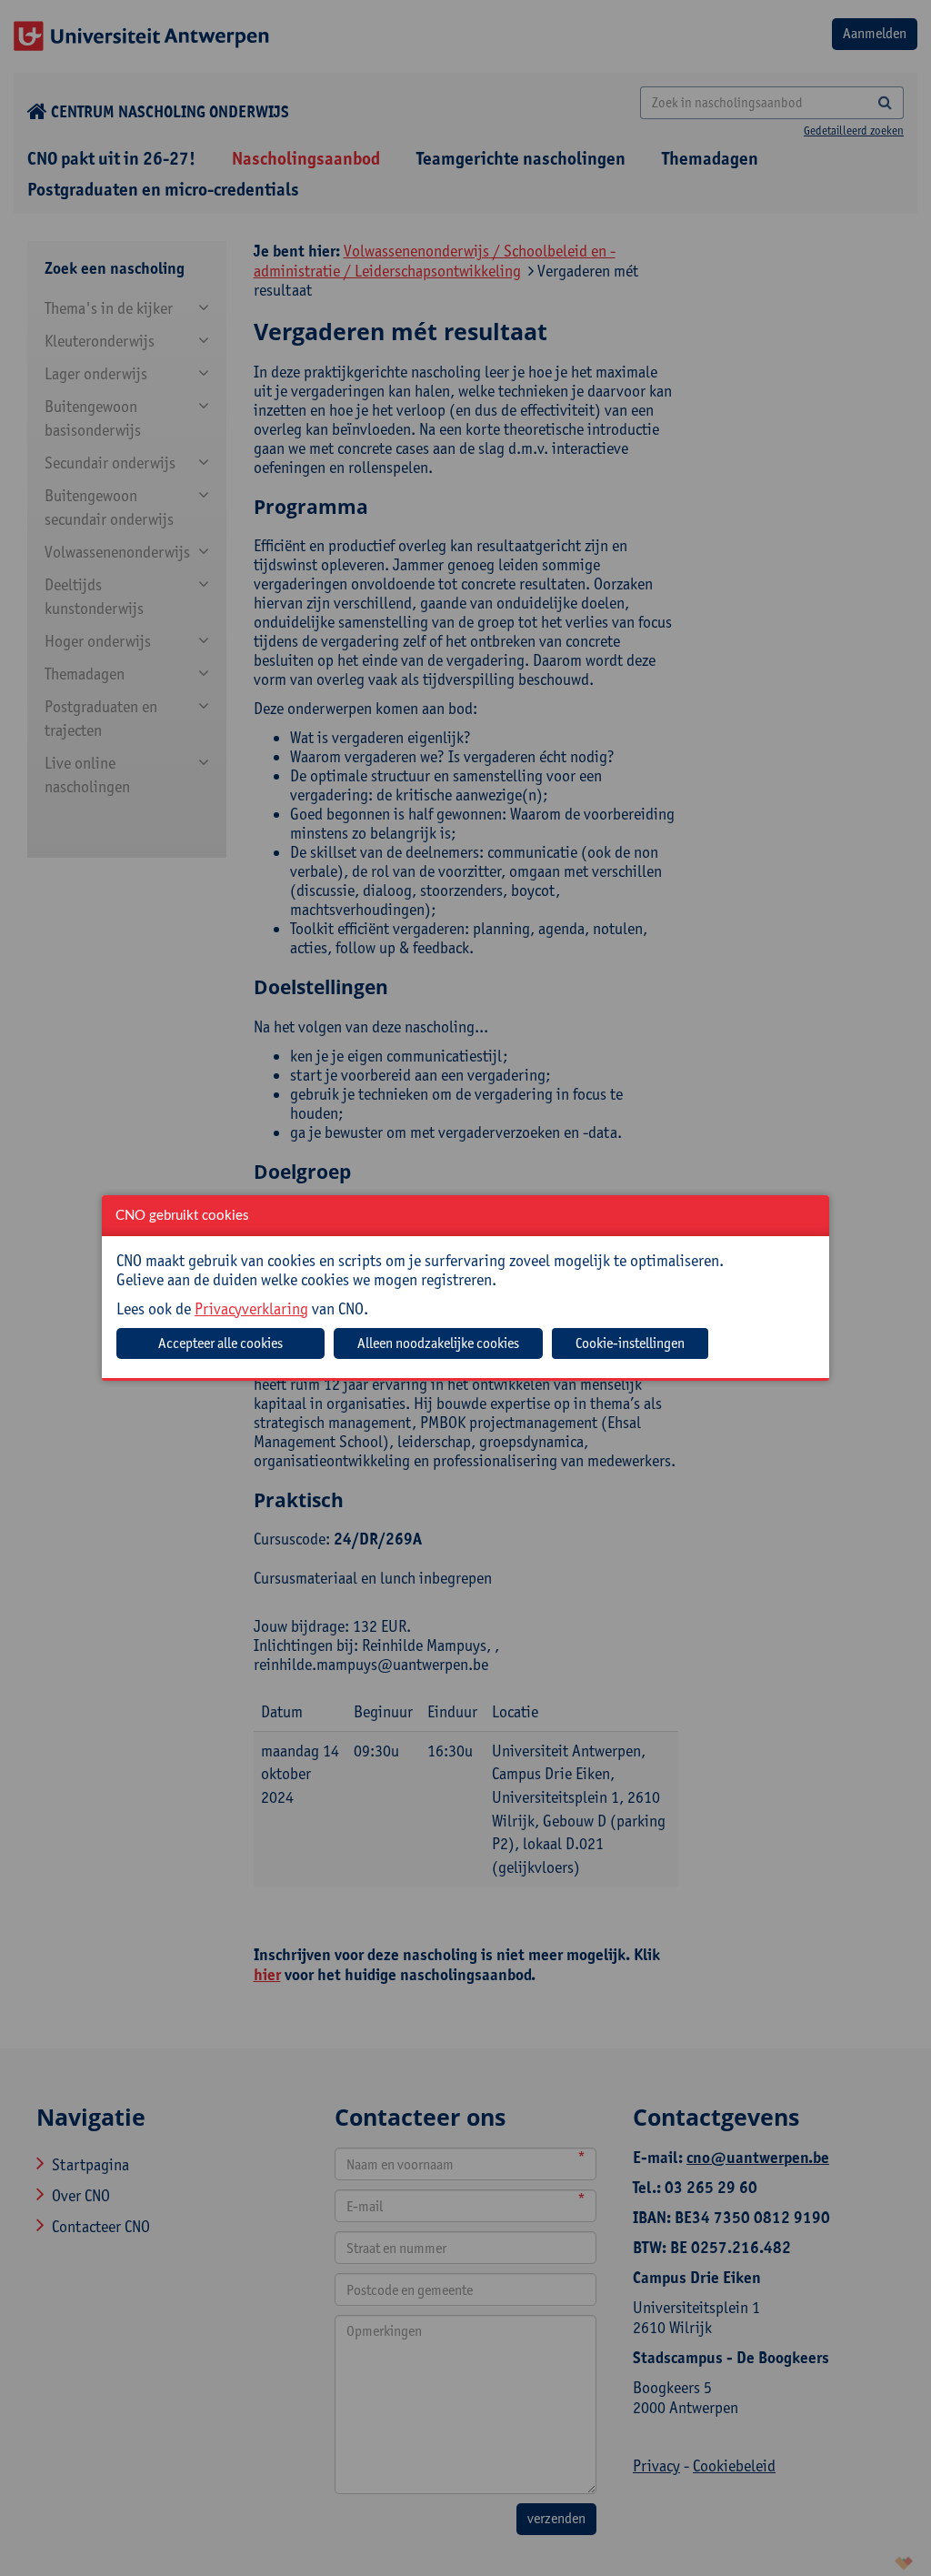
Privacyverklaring (251, 1308)
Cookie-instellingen (630, 1343)
